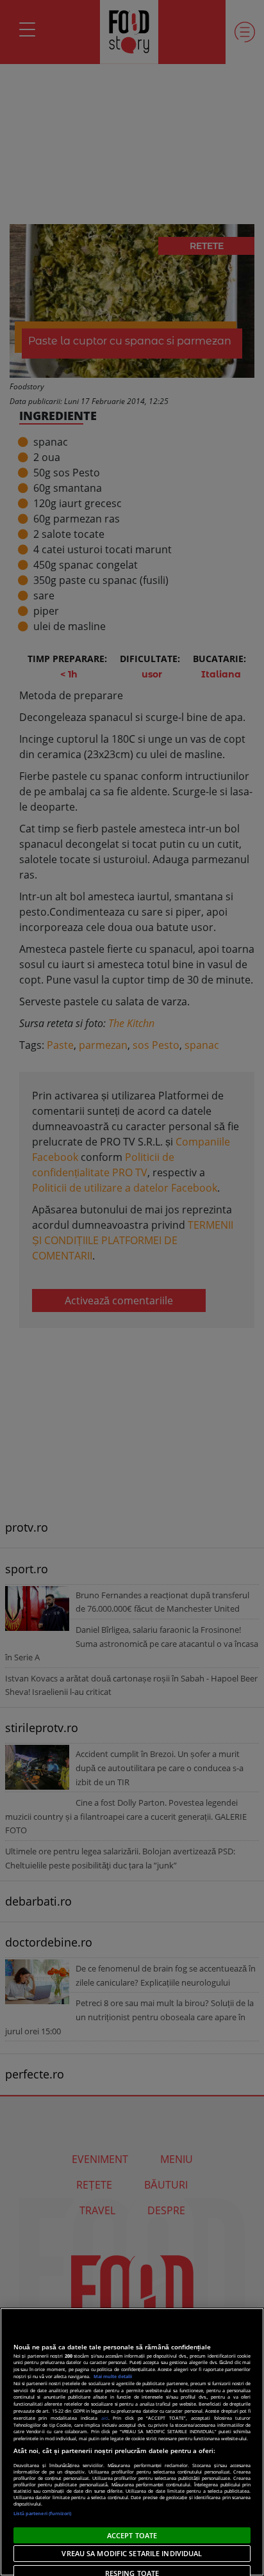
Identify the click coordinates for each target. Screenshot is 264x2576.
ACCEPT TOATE (132, 2535)
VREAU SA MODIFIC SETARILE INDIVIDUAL (132, 2553)
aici (105, 2418)
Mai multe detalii (113, 2376)
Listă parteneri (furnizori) (43, 2513)
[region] (132, 2442)
